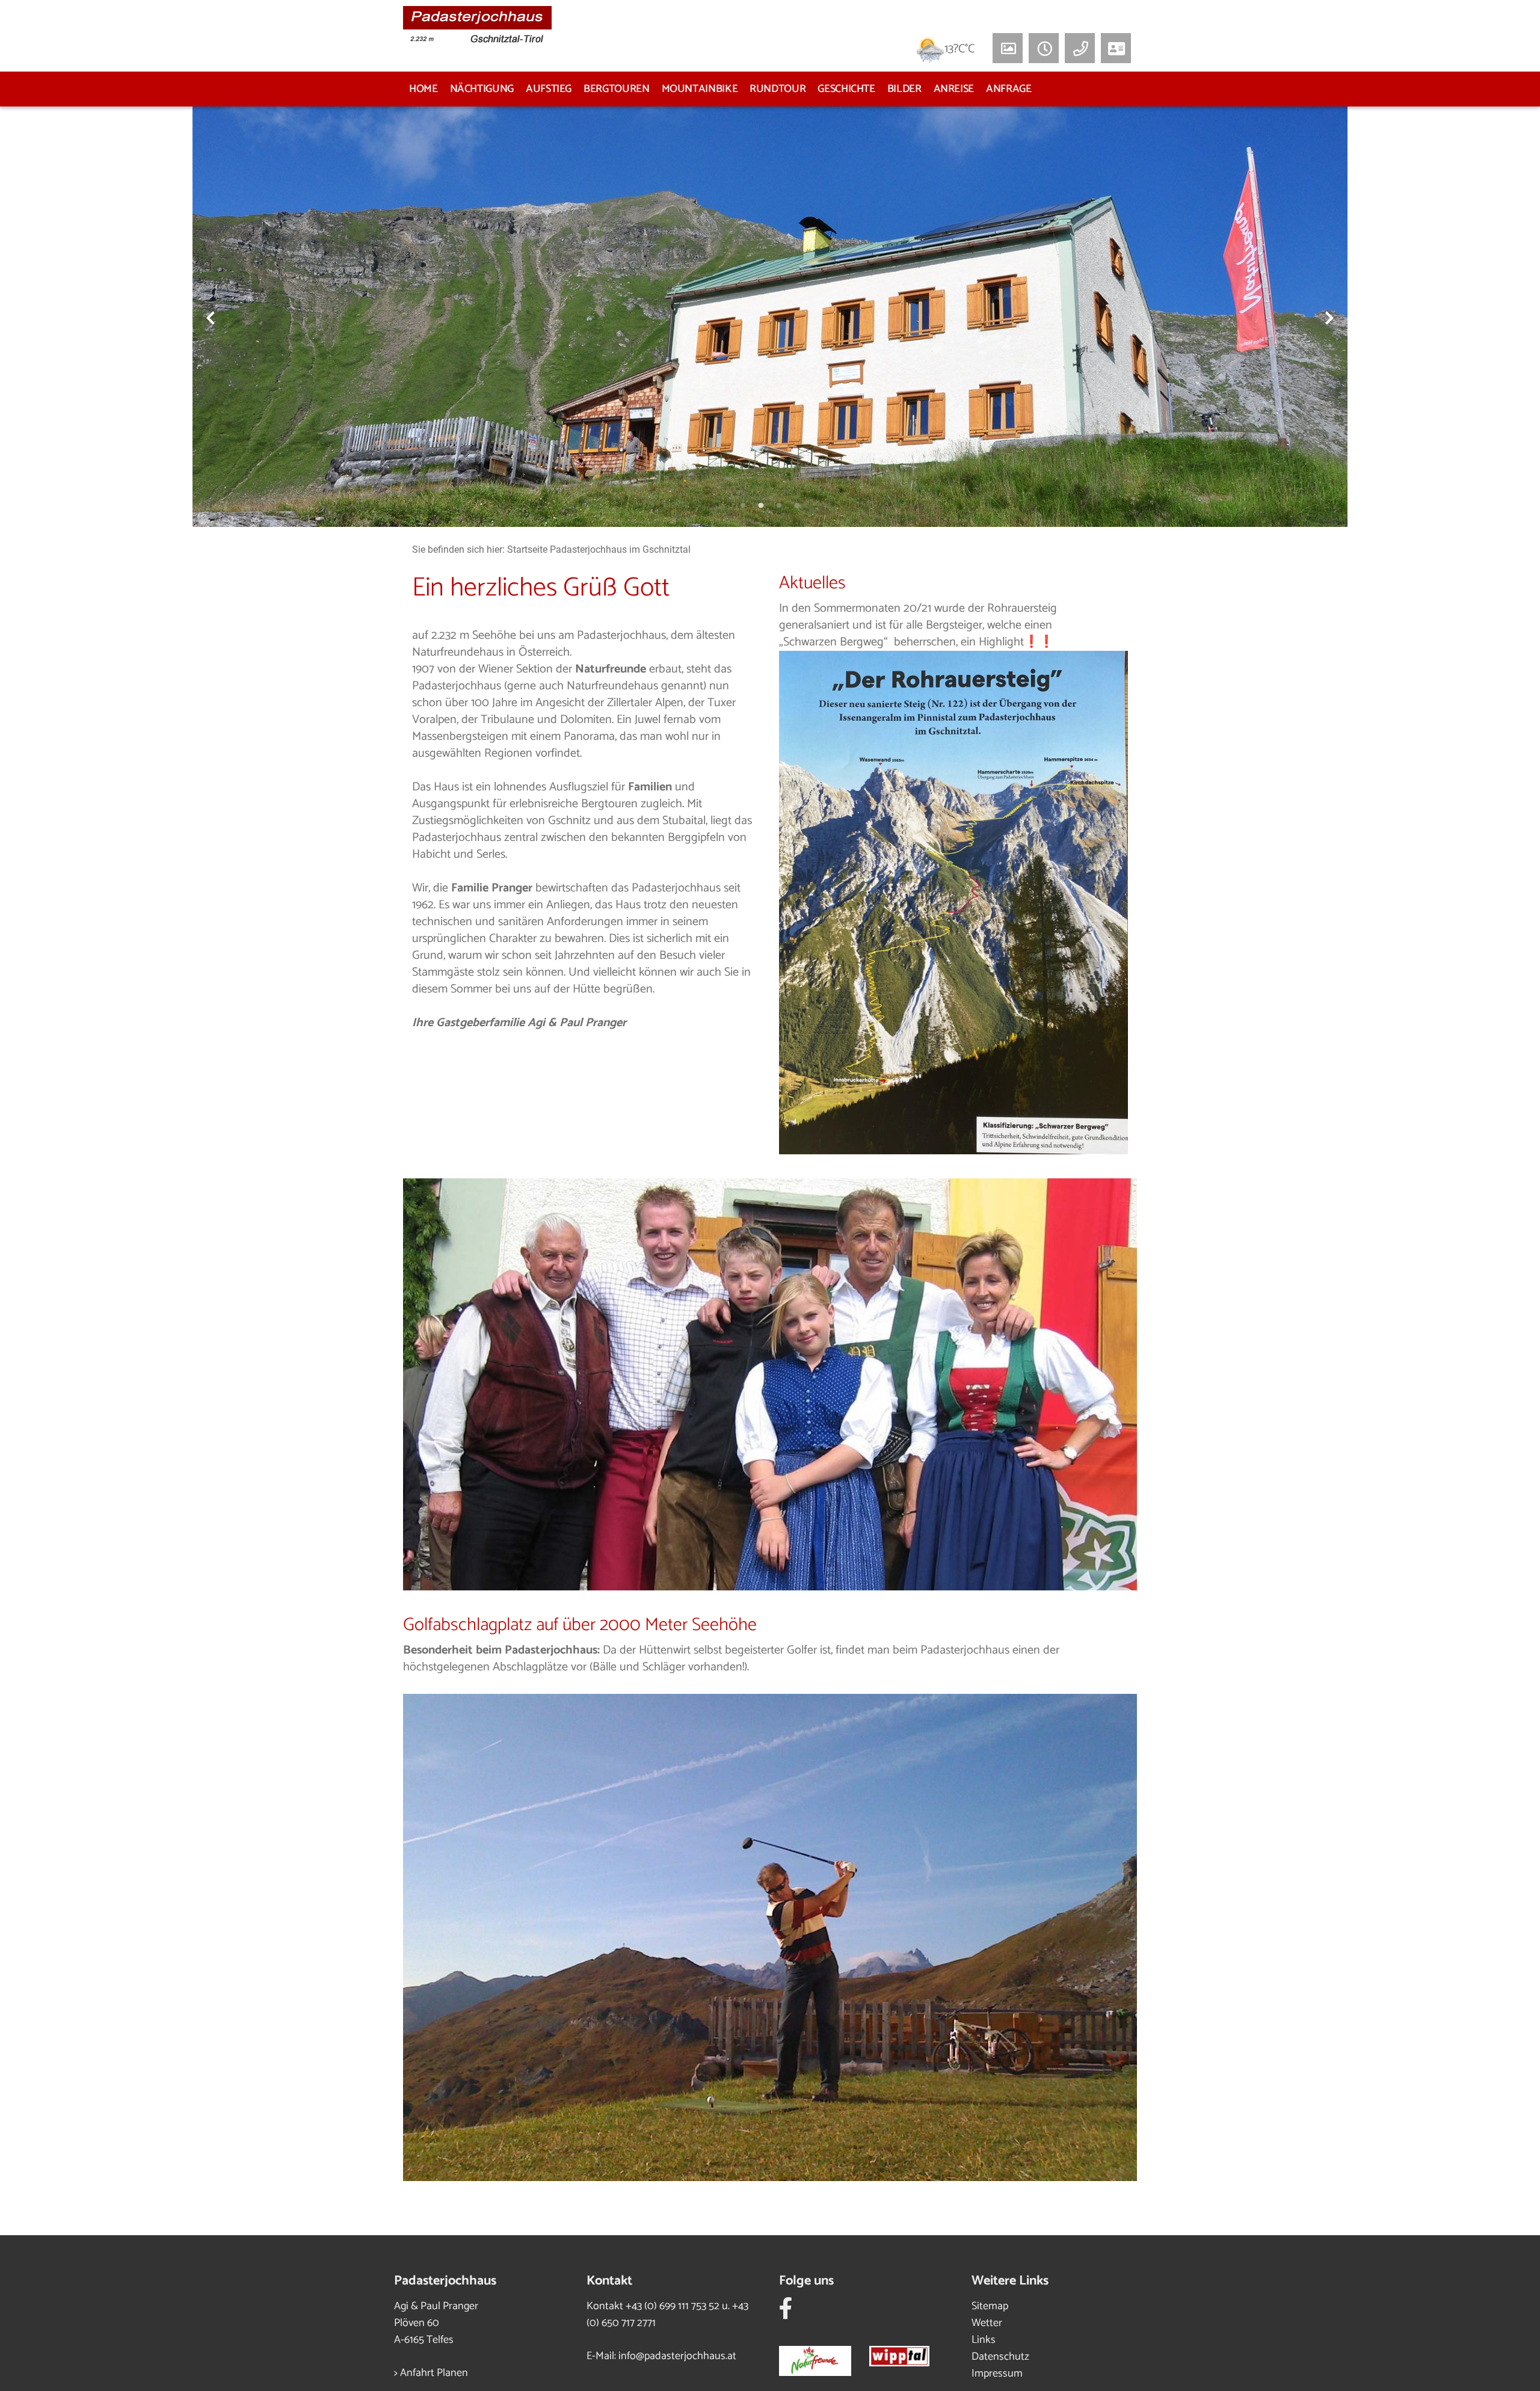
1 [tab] (743, 506)
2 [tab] (761, 506)
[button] (1044, 48)
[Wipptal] (908, 2358)
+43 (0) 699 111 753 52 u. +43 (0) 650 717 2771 (667, 2315)
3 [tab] (779, 506)
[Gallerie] (1008, 48)
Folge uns (806, 2281)
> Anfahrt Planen (431, 2373)
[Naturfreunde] (824, 2358)
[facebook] (786, 2313)
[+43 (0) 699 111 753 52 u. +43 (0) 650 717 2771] (1080, 48)
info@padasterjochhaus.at (677, 2356)
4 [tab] (797, 506)
